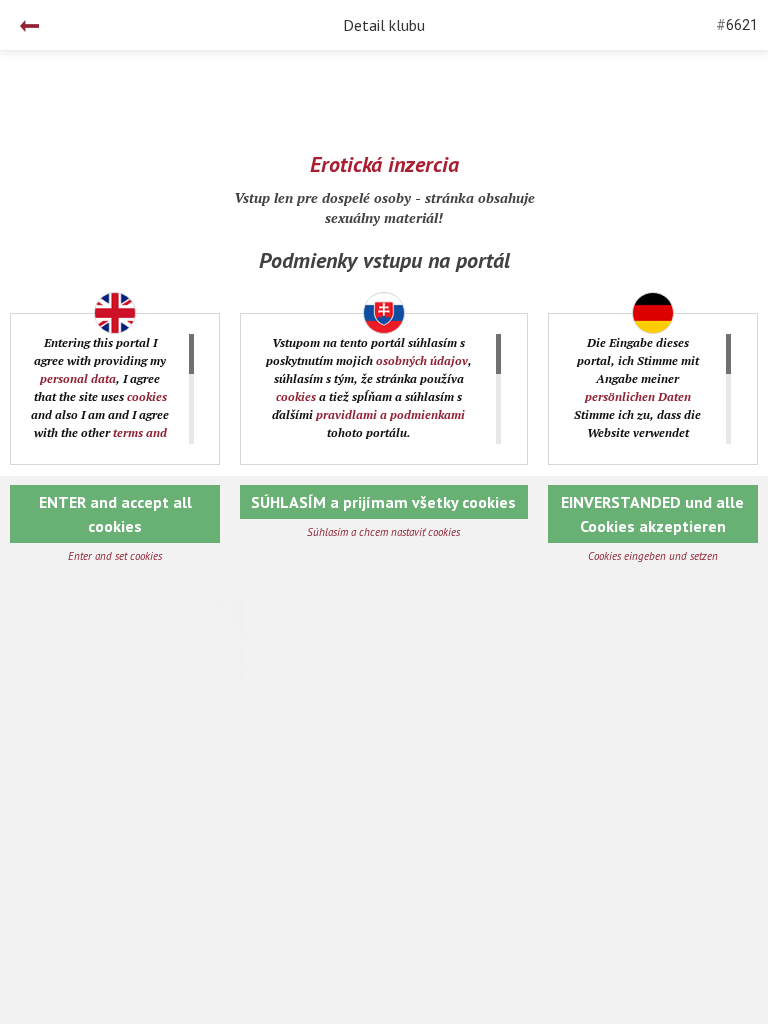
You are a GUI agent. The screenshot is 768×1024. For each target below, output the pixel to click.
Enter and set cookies (115, 556)
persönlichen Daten (638, 396)
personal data (78, 378)
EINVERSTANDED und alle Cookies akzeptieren (652, 514)
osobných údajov (422, 360)
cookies (147, 396)
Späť (29, 26)
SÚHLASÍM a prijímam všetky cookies (383, 502)
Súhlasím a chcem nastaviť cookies (383, 532)
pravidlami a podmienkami (390, 414)
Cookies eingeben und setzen (653, 556)
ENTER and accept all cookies (115, 514)
